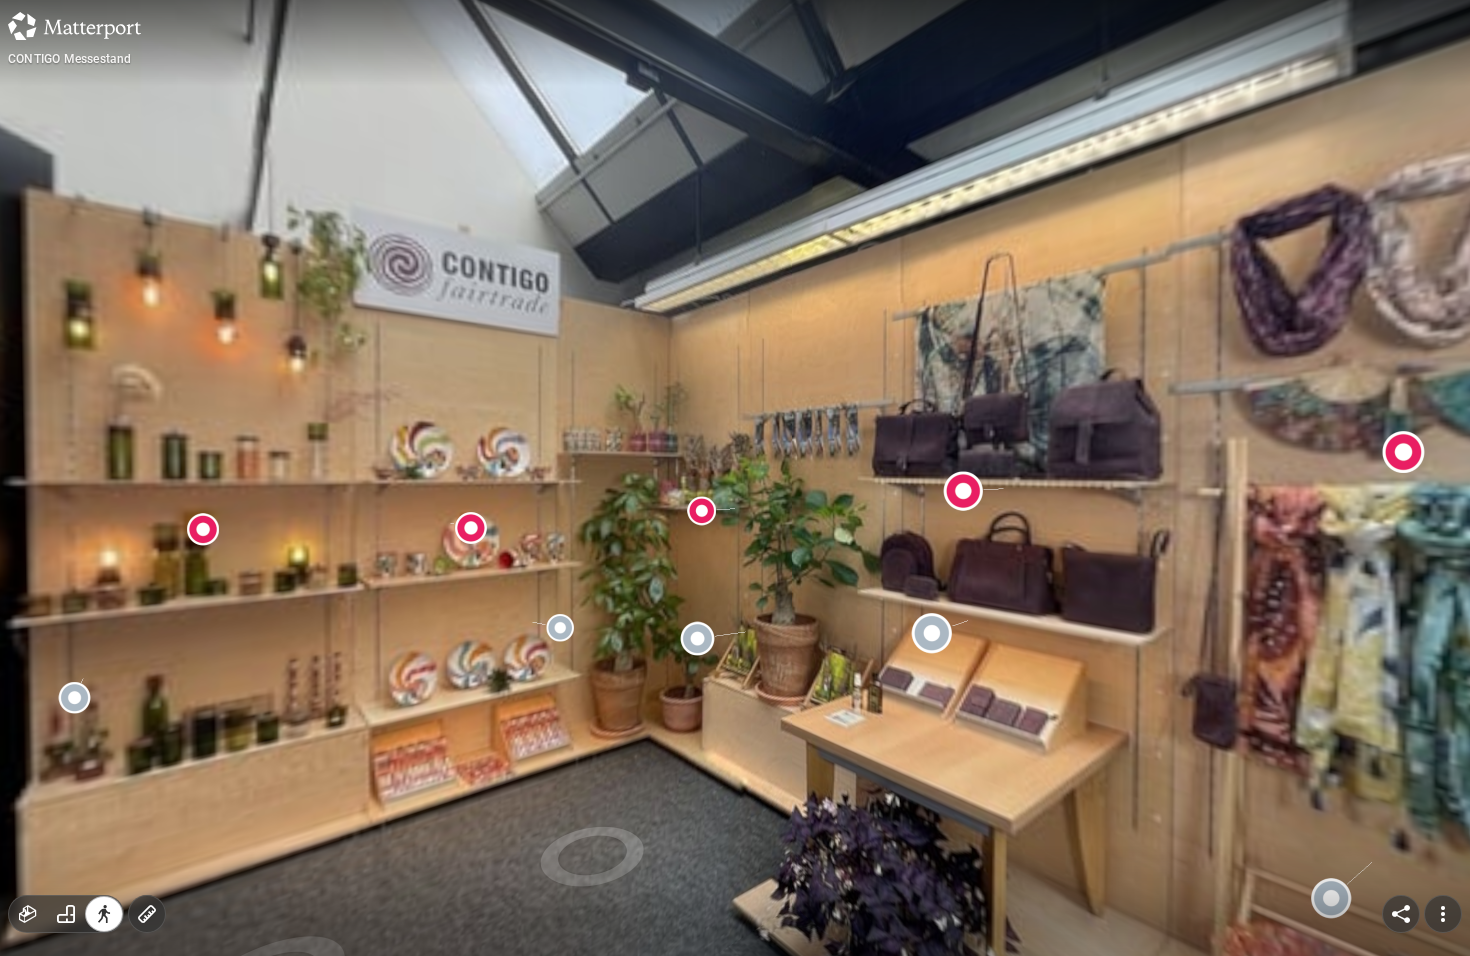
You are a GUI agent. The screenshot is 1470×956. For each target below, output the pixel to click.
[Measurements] (147, 914)
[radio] (28, 914)
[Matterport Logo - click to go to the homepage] (74, 26)
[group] (66, 914)
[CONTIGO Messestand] (735, 478)
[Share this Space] (1401, 914)
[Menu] (1443, 914)
